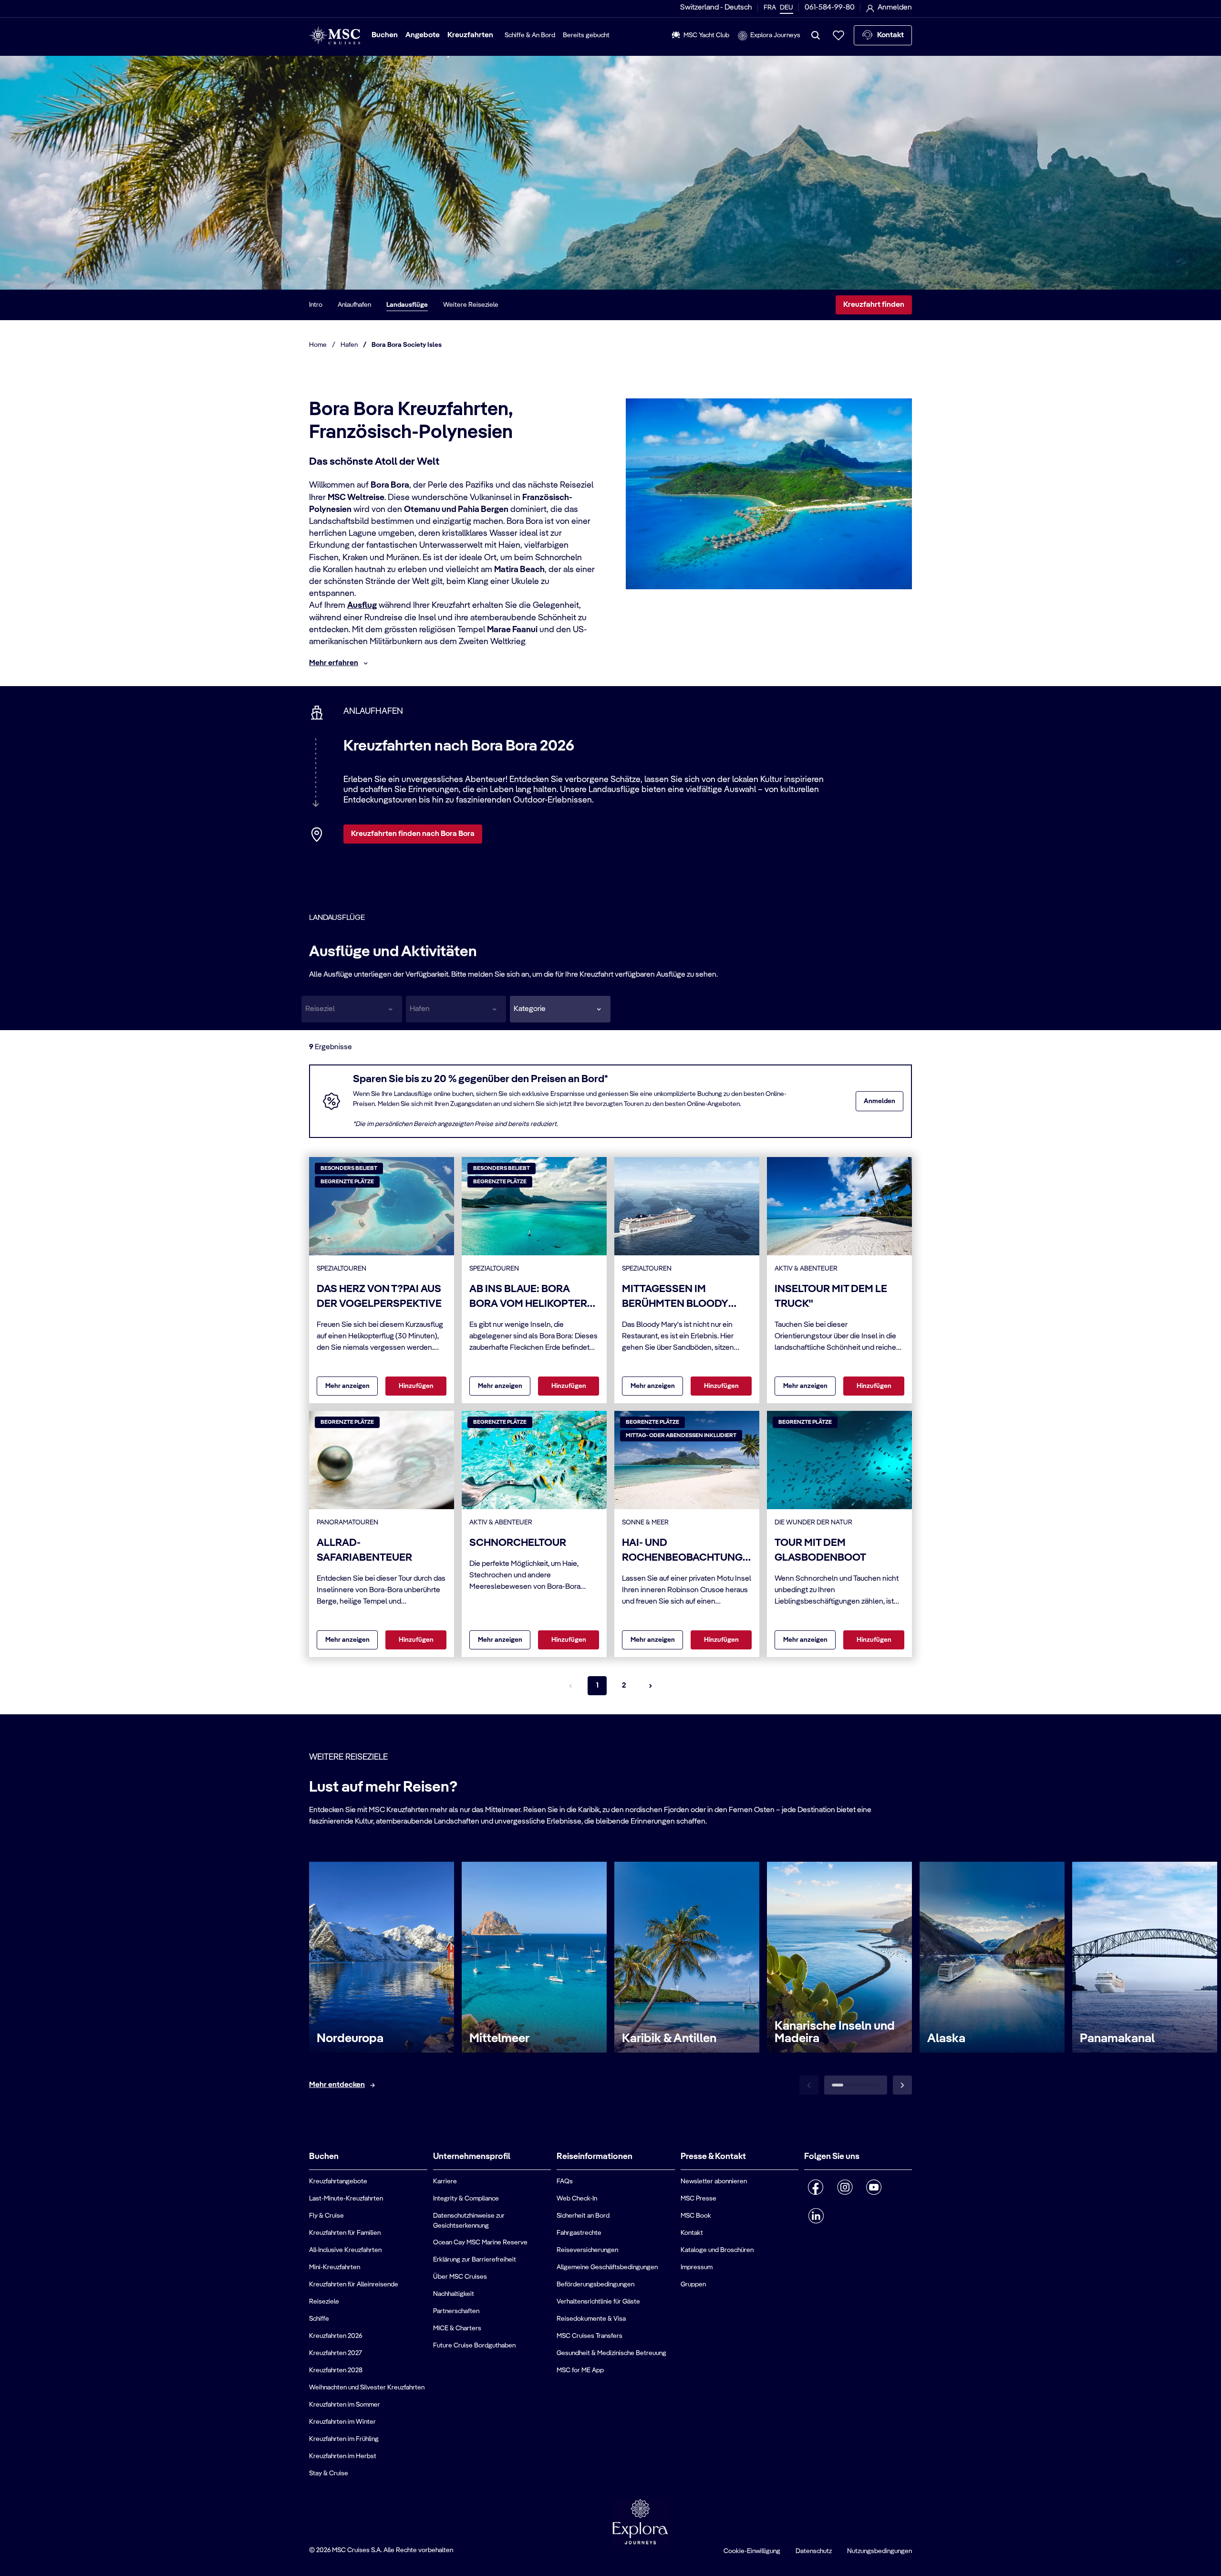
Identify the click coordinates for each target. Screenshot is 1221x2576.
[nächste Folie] (902, 2085)
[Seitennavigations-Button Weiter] (651, 1686)
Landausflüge (407, 305)
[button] (560, 1009)
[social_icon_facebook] (816, 2187)
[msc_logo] (335, 36)
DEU (786, 8)
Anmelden (880, 1101)
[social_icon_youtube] (874, 2187)
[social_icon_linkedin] (816, 2216)
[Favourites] (838, 35)
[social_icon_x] (837, 2212)
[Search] (816, 35)
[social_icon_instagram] (845, 2187)
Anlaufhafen (354, 305)
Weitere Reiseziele (471, 305)
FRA (770, 8)
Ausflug (362, 605)
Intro (316, 305)
